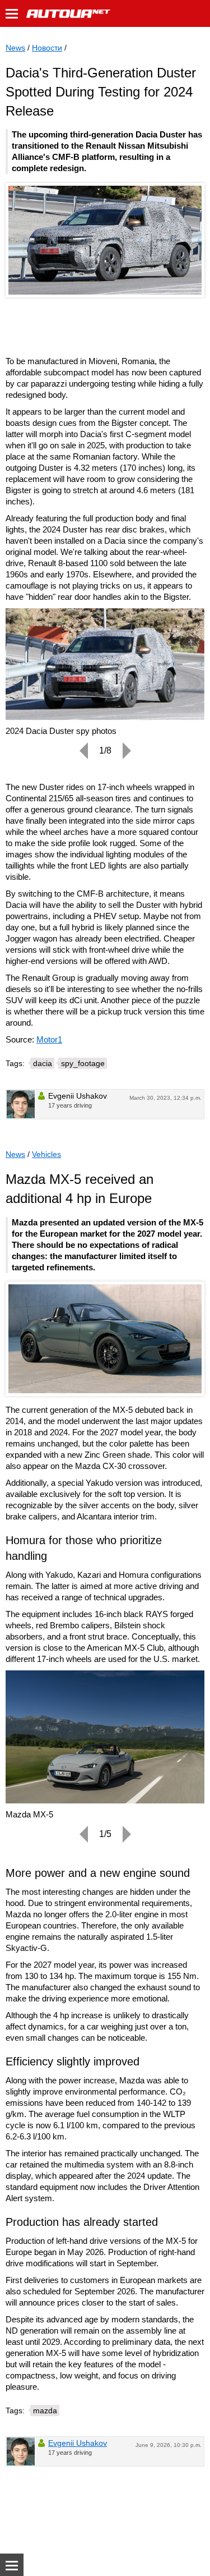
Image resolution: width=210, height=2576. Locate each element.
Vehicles (46, 1154)
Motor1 (49, 1039)
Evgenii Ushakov (78, 2443)
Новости (47, 48)
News (15, 48)
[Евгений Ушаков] (21, 1104)
